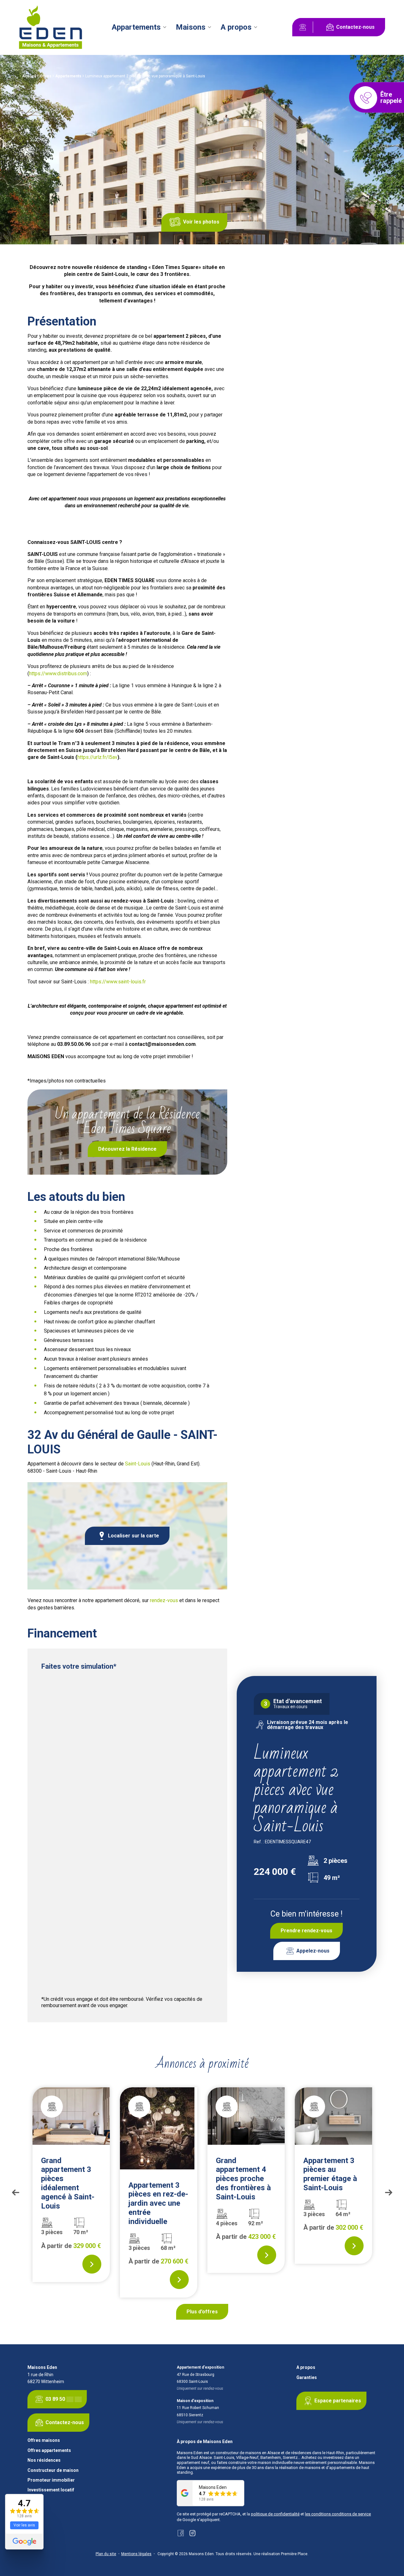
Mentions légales (136, 2554)
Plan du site (106, 2554)
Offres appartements (49, 2451)
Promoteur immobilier (51, 2480)
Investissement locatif (51, 2490)
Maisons (191, 27)
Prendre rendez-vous (306, 1931)
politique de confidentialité (275, 2514)
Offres (46, 76)
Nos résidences (44, 2460)
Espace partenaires (338, 2401)
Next (389, 2193)
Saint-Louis (138, 1464)
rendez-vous (164, 1600)
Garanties (307, 2378)
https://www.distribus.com (58, 674)
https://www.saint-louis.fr (118, 982)
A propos (236, 27)
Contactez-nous (355, 27)
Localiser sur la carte (134, 1536)
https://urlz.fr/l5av (97, 757)
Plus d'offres (202, 2312)
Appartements (136, 27)
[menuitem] (140, 27)
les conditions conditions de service (338, 2514)
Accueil (29, 76)
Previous (15, 2193)
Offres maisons (44, 2440)
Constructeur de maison (53, 2470)
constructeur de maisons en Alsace (248, 2453)
